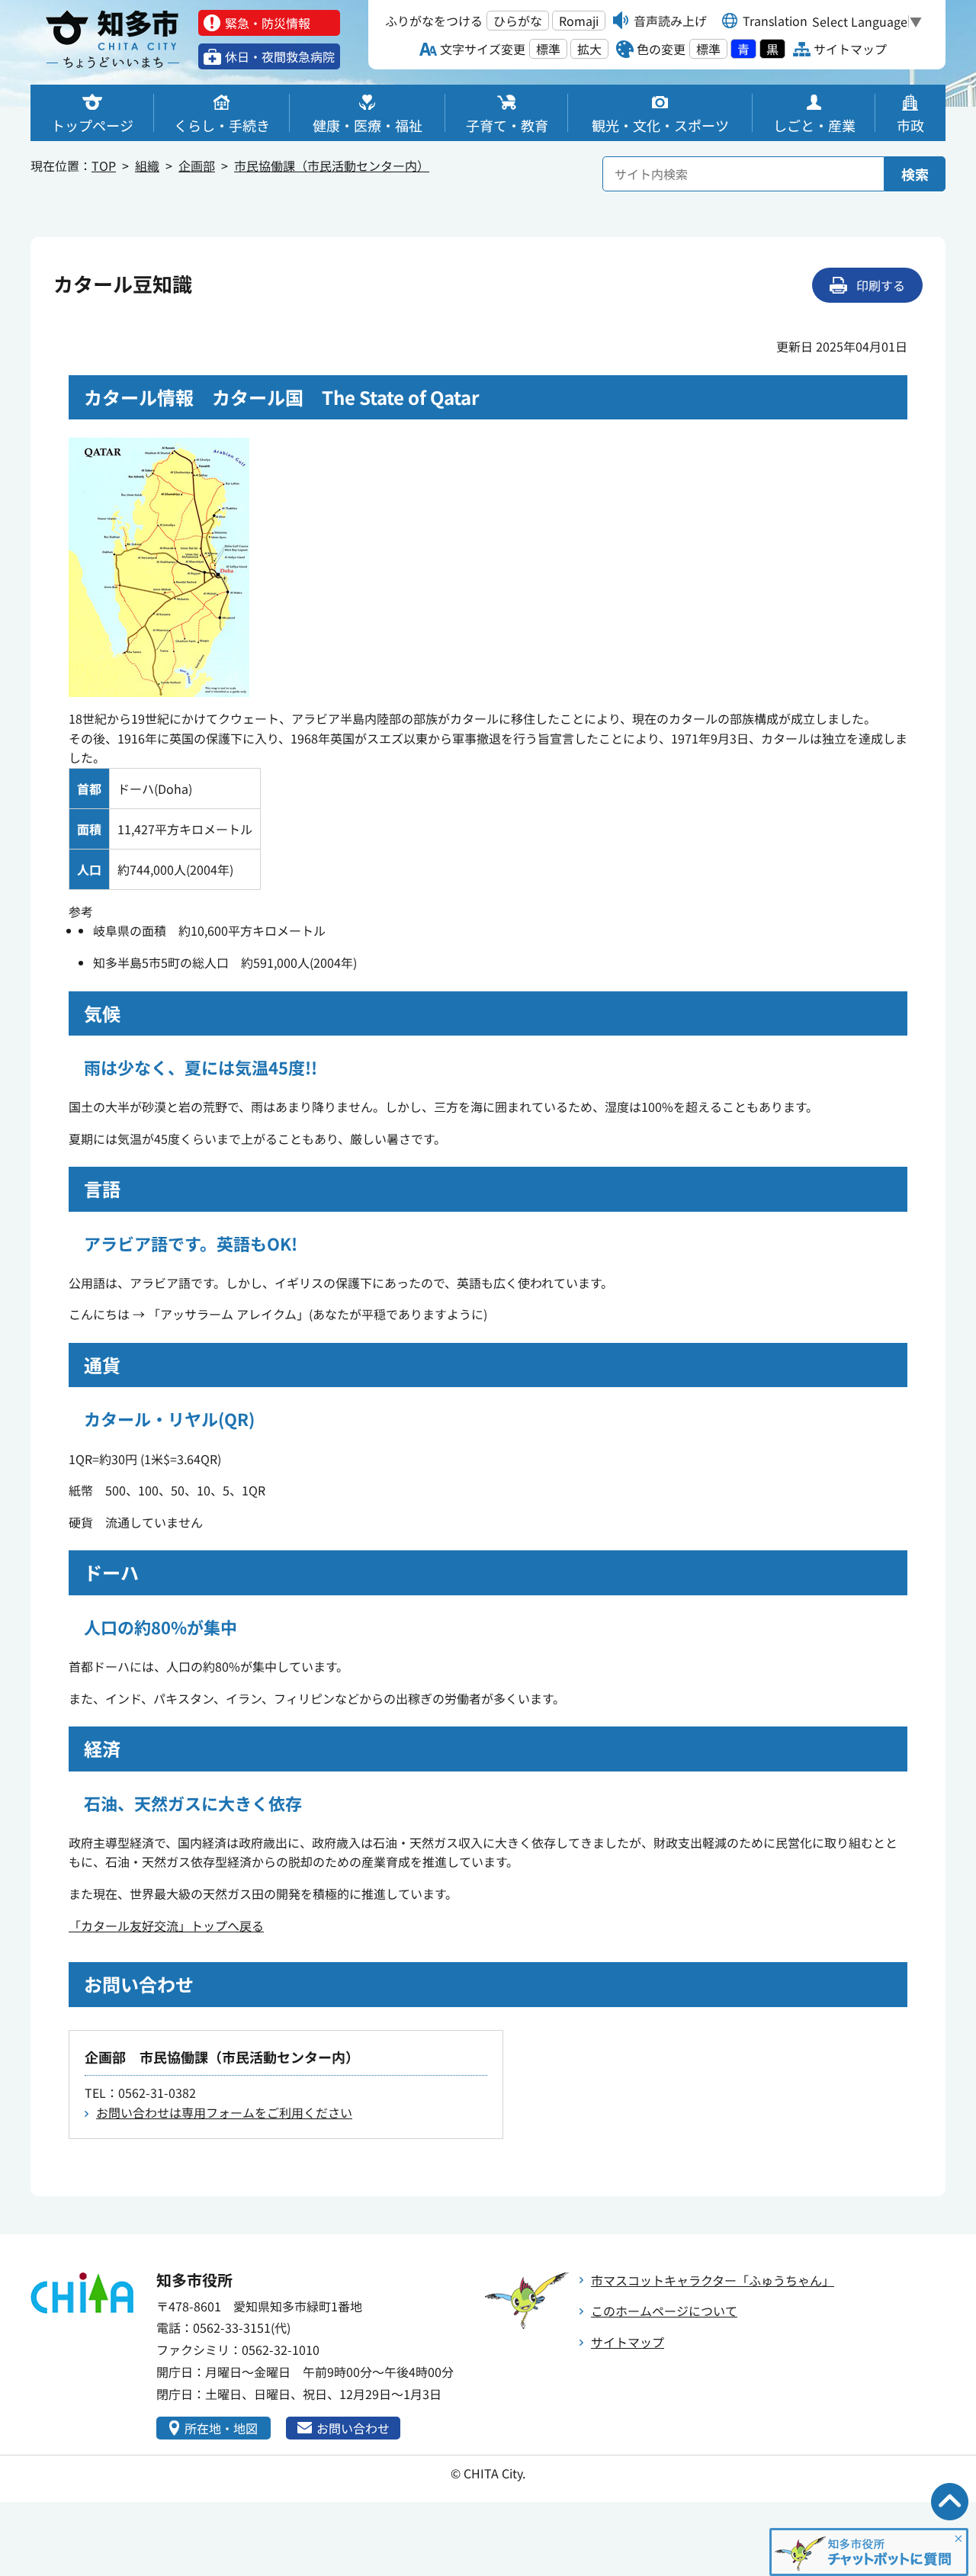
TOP (104, 165)
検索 (915, 174)
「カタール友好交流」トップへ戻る (166, 1926)
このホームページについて (664, 2311)
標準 (548, 49)
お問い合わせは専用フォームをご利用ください (224, 2112)
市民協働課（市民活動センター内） (332, 165)
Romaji (579, 21)
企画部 (197, 165)
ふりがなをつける (434, 21)
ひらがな (518, 21)
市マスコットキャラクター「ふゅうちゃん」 (713, 2280)
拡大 (589, 49)
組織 (147, 165)
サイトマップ (628, 2342)
